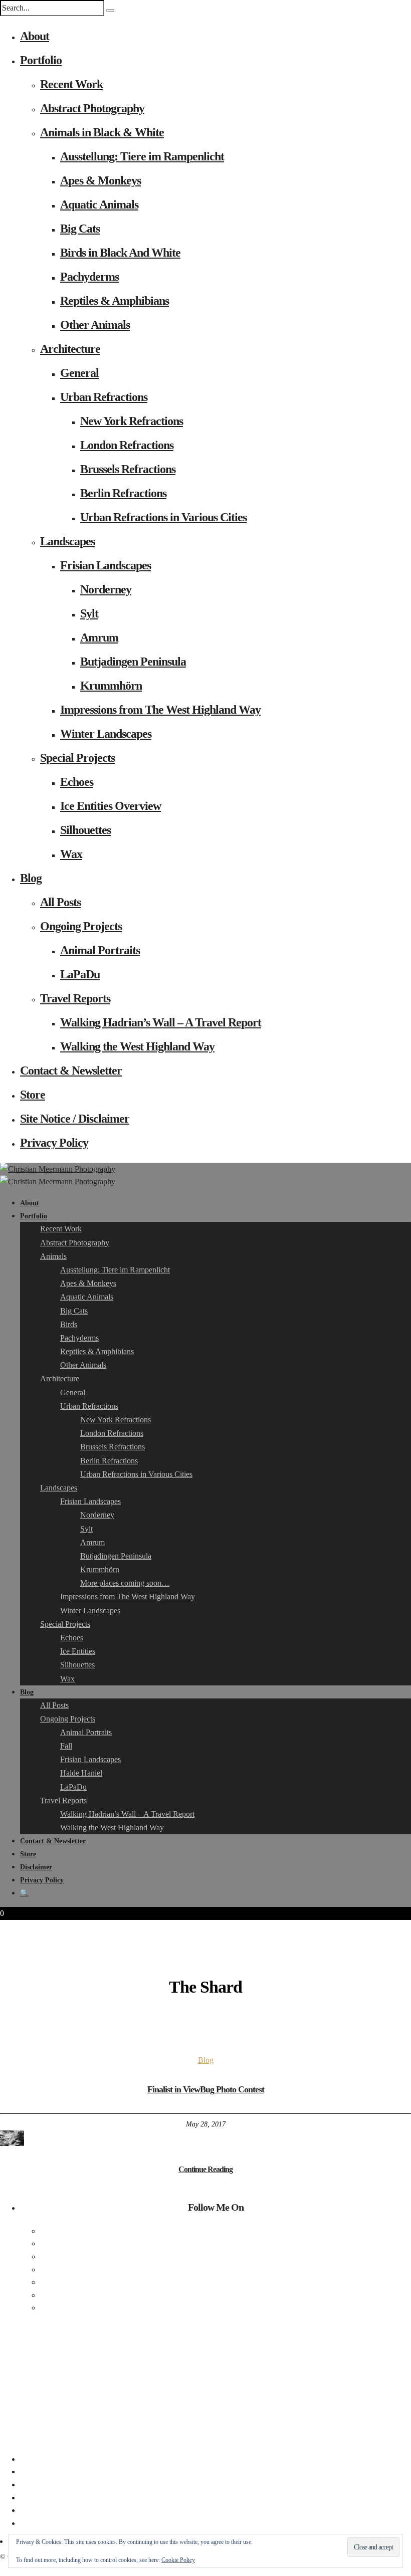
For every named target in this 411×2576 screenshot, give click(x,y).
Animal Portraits (100, 950)
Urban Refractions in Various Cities (163, 517)
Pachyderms (89, 277)
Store (33, 1095)
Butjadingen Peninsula (133, 662)
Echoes (77, 782)
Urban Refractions (104, 397)
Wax (71, 854)
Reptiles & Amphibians (115, 301)
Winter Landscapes (106, 734)
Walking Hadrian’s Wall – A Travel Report (161, 1022)
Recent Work (71, 84)
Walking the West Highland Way (137, 1046)
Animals (53, 1256)
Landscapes (67, 541)
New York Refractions (132, 421)
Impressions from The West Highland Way (160, 710)
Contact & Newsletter (71, 1070)
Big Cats (80, 229)
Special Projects (77, 758)
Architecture (70, 349)
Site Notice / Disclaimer (75, 1119)
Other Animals (95, 325)
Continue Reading (205, 2169)
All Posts (60, 902)
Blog (31, 878)
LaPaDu (80, 974)
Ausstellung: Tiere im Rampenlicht (142, 156)
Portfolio (41, 60)
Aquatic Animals (99, 204)
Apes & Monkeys (100, 180)
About (35, 36)
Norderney (106, 589)
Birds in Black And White (120, 253)
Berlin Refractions (123, 493)
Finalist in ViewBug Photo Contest (206, 2089)
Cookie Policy (178, 2560)
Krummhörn (111, 686)
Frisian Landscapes (106, 565)
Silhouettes (85, 830)
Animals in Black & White (102, 132)
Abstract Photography (92, 108)
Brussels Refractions (128, 469)
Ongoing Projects (81, 926)
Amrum (99, 637)
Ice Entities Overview (111, 806)
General (79, 373)
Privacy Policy (54, 1143)
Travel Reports (75, 998)
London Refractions (127, 445)
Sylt (89, 613)
